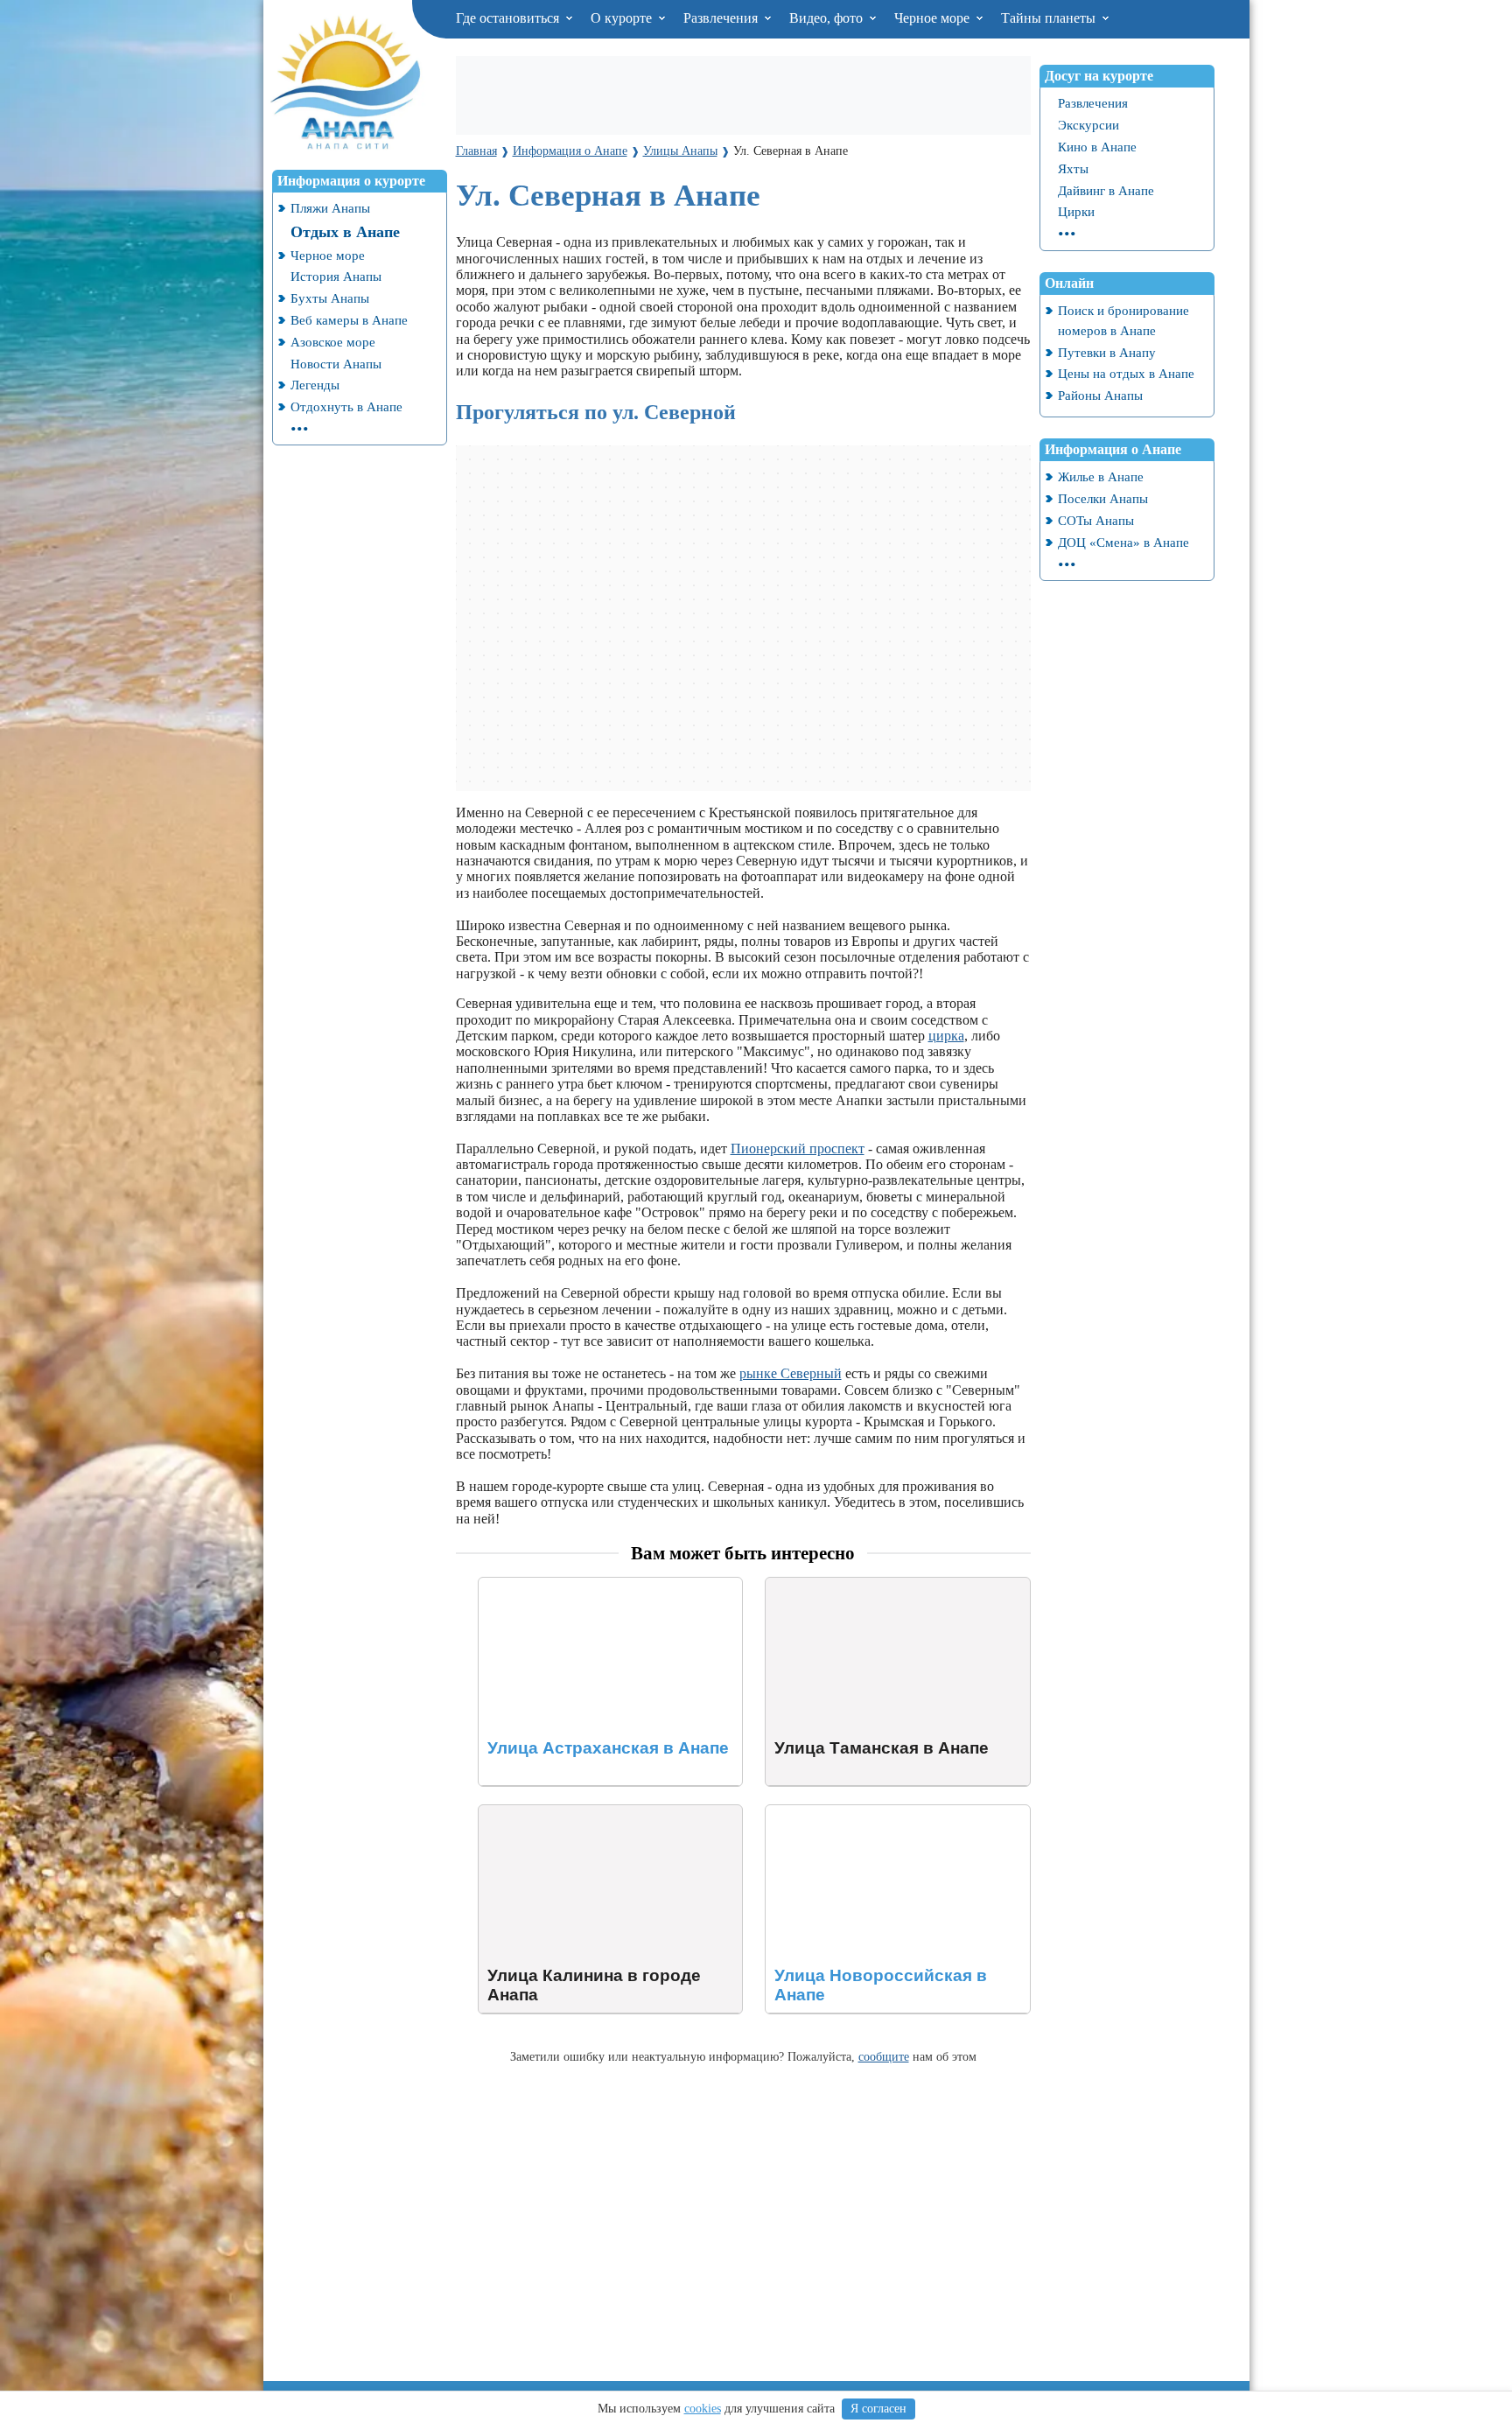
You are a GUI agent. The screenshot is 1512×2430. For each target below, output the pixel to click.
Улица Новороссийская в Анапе (861, 1813)
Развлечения (722, 18)
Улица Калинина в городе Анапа (577, 1813)
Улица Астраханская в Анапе (566, 1585)
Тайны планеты (1050, 18)
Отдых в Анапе (345, 232)
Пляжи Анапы (330, 208)
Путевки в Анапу (1107, 352)
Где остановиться (509, 18)
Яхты (1073, 168)
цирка (946, 1036)
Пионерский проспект (798, 1148)
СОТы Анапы (1096, 520)
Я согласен (878, 2409)
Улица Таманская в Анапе (843, 1585)
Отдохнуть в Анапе (346, 406)
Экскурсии (1088, 125)
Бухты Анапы (330, 298)
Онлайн (1069, 283)
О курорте (623, 18)
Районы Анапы (1100, 395)
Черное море (934, 18)
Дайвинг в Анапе (1106, 190)
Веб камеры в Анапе (349, 320)
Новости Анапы (336, 364)
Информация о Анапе (1113, 449)
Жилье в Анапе (1101, 476)
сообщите (884, 2056)
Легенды (315, 385)
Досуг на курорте (1099, 76)
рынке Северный (791, 1373)
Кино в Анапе (1097, 147)
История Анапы (336, 276)
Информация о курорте (351, 181)
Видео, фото (828, 18)
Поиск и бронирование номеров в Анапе (1123, 320)
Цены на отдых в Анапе (1126, 373)
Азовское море (333, 342)
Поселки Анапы (1103, 498)
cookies (703, 2409)
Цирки (1076, 211)
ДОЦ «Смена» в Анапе (1123, 542)
